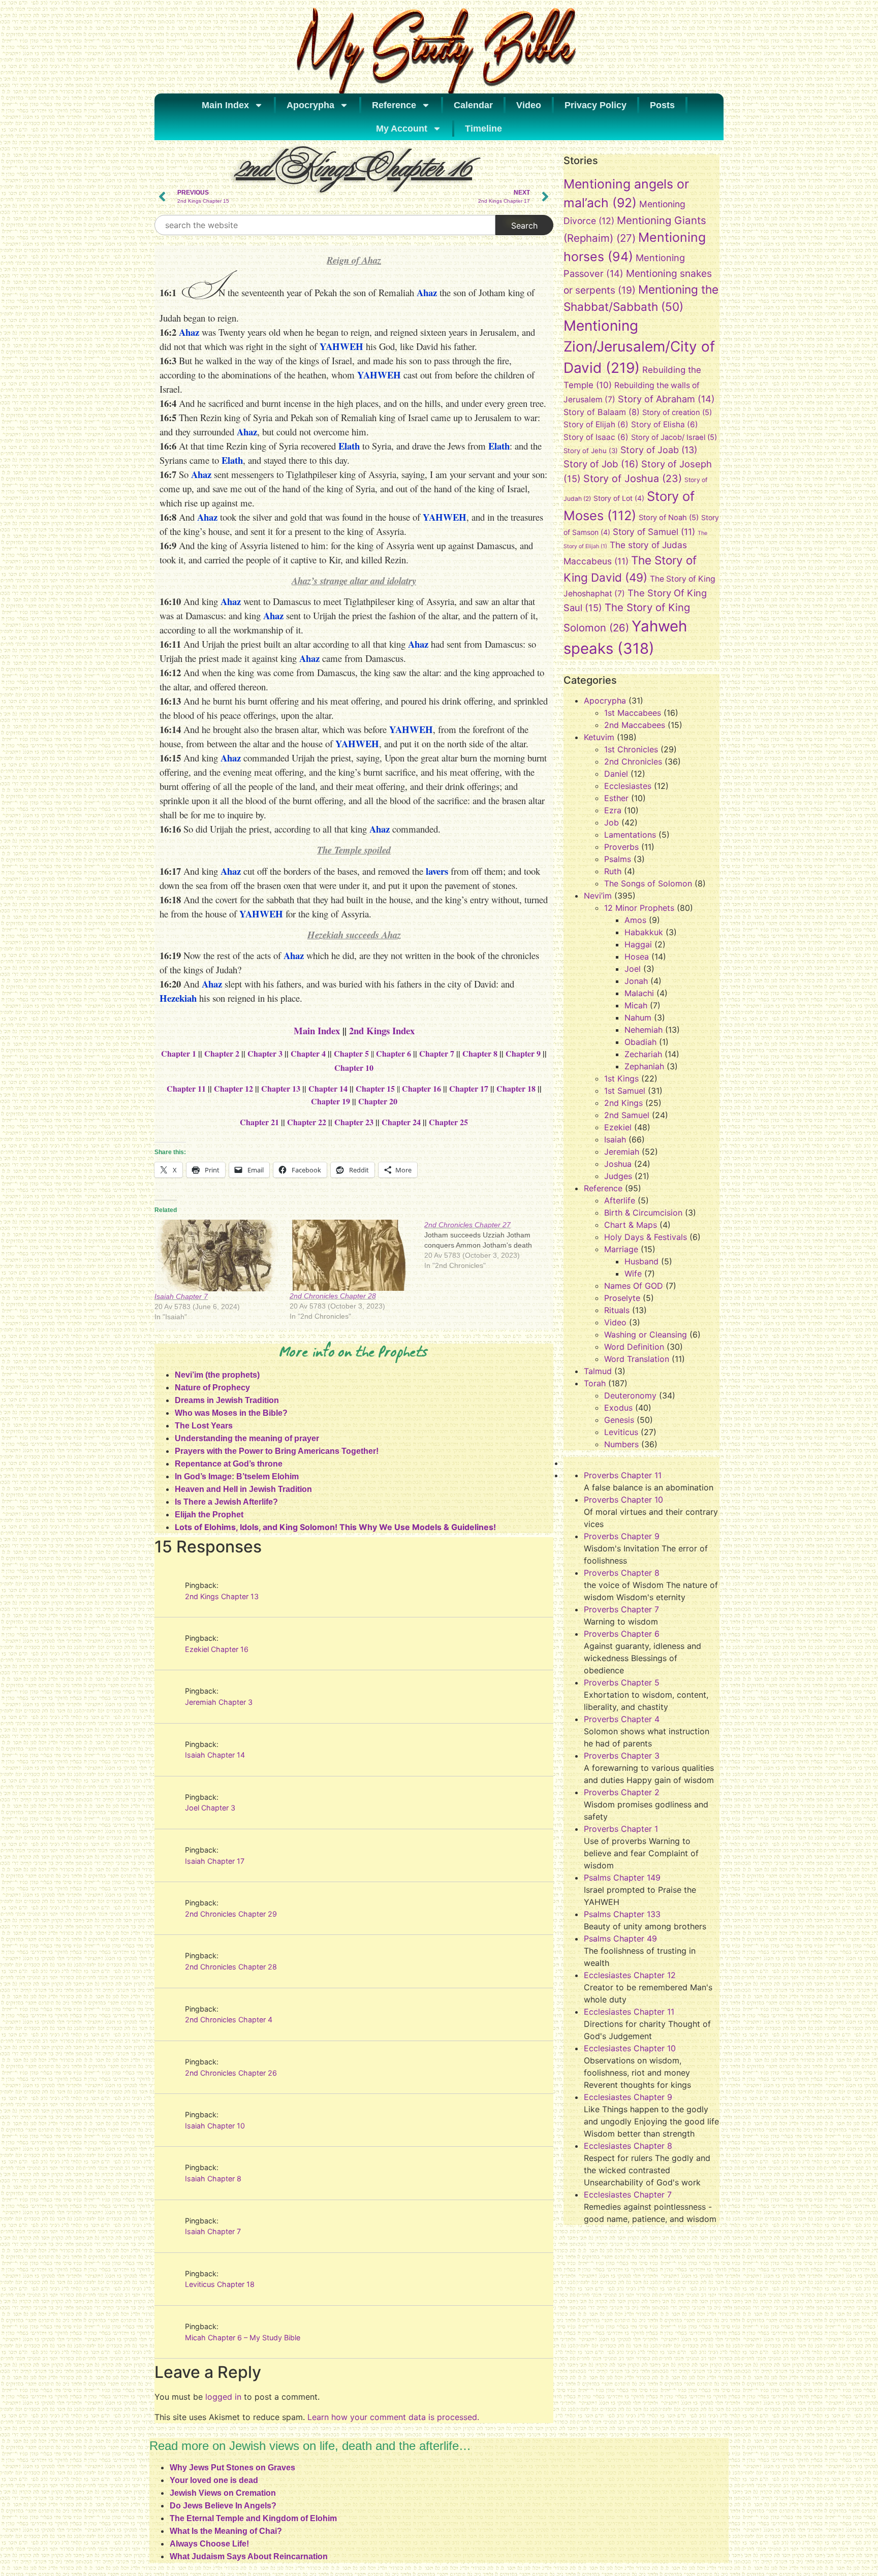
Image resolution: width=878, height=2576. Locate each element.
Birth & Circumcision (643, 1213)
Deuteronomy (630, 1395)
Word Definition (634, 1347)
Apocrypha (310, 105)
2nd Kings (623, 1103)
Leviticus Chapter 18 (220, 2284)
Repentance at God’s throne (229, 1464)
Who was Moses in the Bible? (231, 1413)
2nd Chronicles (633, 761)
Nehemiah (644, 1030)
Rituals (617, 1310)
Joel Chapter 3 (210, 1808)
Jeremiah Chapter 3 (219, 1702)
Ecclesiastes (628, 786)
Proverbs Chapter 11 (623, 1475)
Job (612, 822)
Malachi (639, 993)
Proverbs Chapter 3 (622, 1756)
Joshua (618, 1164)
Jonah (636, 981)
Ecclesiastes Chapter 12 (630, 1975)
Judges (618, 1176)
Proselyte (622, 1298)
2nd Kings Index (382, 1030)
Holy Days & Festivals (646, 1237)
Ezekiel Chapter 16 (217, 1649)
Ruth (613, 871)
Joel (633, 969)
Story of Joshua (633, 479)
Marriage (621, 1249)
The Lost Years (204, 1426)
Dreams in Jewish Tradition (227, 1400)
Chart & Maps (631, 1225)
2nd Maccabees (635, 725)
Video (529, 105)
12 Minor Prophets (639, 908)
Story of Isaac (596, 437)
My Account (402, 129)
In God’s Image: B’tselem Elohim (237, 1476)
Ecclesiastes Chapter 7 (628, 2195)
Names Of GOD (634, 1286)
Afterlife (620, 1200)
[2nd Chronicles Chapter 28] (352, 1255)
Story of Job (601, 464)
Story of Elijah (596, 424)
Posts (662, 105)
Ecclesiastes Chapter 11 (629, 2012)
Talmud (598, 1371)
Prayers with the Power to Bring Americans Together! (277, 1451)
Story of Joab (659, 450)
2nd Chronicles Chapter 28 (333, 1296)
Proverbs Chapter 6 (622, 1634)
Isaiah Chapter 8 (213, 2179)
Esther (616, 798)
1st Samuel (625, 1091)
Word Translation (637, 1359)
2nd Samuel (627, 1115)
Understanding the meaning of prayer (247, 1438)
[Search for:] (325, 225)
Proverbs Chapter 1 (621, 1829)
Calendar (473, 105)
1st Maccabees (633, 713)
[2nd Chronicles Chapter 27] (492, 1245)
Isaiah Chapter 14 (215, 1755)
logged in (223, 2397)
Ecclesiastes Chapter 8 (628, 2146)
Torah (595, 1383)
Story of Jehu (591, 451)
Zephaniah (644, 1066)
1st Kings (621, 1078)
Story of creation (677, 412)
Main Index (225, 105)
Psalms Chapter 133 (622, 1914)
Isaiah (615, 1139)
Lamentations (630, 835)
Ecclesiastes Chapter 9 (628, 2097)
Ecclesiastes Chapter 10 (630, 2048)
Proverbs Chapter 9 (622, 1536)
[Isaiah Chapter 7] (217, 1255)
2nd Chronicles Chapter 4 (229, 2020)
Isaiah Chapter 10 (215, 2126)
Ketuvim (599, 737)
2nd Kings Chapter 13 (222, 1596)
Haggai (638, 944)
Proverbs (621, 847)
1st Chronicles (631, 749)
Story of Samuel (654, 532)
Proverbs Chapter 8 (622, 1573)
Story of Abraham (666, 399)
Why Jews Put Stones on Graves (232, 2468)
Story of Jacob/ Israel (674, 437)
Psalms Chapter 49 (620, 1938)
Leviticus (621, 1432)
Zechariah (643, 1054)
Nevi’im (598, 896)
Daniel (616, 774)
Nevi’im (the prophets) (217, 1375)
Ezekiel (618, 1127)
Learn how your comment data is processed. (393, 2417)
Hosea (637, 957)
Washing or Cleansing (646, 1334)
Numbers (621, 1444)
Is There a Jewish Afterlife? (226, 1502)
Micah (636, 1005)
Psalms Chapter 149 (622, 1878)
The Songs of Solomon (648, 883)
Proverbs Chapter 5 (622, 1682)
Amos (635, 920)
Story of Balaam (602, 412)
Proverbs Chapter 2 (622, 1792)
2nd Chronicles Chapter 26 (231, 2073)
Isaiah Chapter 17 (215, 1861)
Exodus (618, 1408)
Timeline (483, 129)
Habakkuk (644, 932)
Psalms (618, 859)
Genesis (619, 1420)
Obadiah (640, 1042)
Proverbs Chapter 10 (623, 1500)
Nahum (638, 1017)
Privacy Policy (595, 105)
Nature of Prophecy (212, 1388)
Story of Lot (619, 498)
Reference (394, 105)
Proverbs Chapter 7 (621, 1609)
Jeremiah (622, 1152)
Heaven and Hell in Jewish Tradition (243, 1489)
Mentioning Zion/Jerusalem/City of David (639, 347)
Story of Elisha (665, 424)
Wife (633, 1274)
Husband (641, 1261)
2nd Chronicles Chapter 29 (231, 1914)
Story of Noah (669, 518)
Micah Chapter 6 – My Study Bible (243, 2338)
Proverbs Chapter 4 (622, 1719)
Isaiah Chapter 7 (181, 1296)
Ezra (613, 810)
